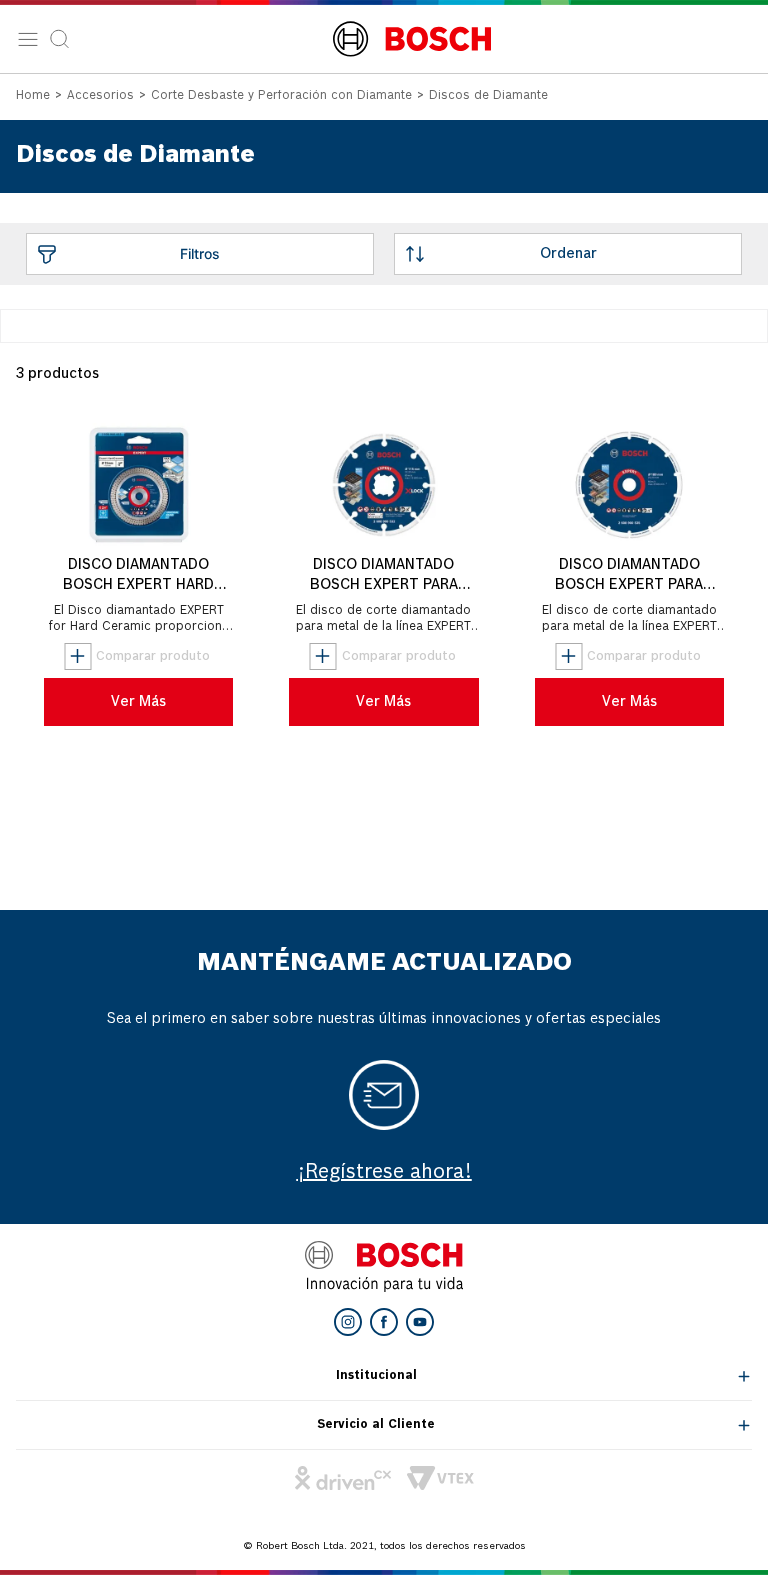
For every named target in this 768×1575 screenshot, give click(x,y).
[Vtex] (440, 1478)
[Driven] (343, 1478)
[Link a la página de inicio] (33, 97)
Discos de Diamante (488, 96)
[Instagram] (348, 1322)
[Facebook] (384, 1322)
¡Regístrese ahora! (384, 1173)
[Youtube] (420, 1322)
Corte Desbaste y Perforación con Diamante (281, 96)
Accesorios (100, 96)
